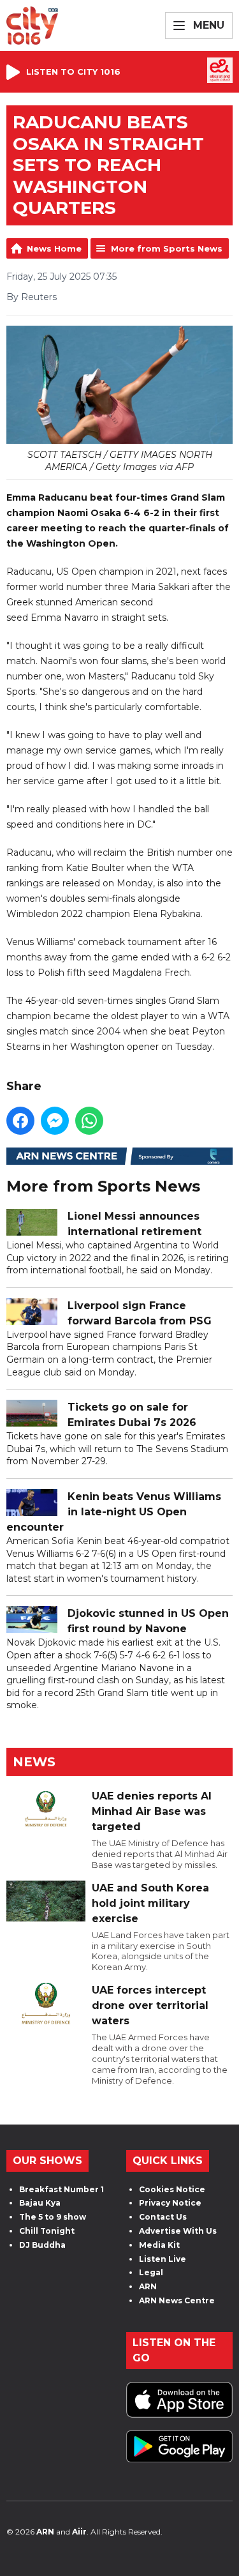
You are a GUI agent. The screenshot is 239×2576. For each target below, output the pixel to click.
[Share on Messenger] (55, 1121)
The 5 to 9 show (53, 2217)
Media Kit (159, 2245)
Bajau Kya (40, 2203)
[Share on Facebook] (20, 1121)
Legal (151, 2272)
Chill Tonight (47, 2231)
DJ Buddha (42, 2245)
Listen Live (163, 2259)
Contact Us (163, 2217)
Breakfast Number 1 (62, 2189)
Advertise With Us (178, 2231)
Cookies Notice (172, 2189)
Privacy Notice (170, 2203)
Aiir (79, 2532)
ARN (148, 2286)
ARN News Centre (177, 2300)
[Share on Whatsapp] (89, 1121)
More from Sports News (167, 248)
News (34, 1762)
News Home (54, 248)
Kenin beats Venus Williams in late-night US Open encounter (114, 1512)
